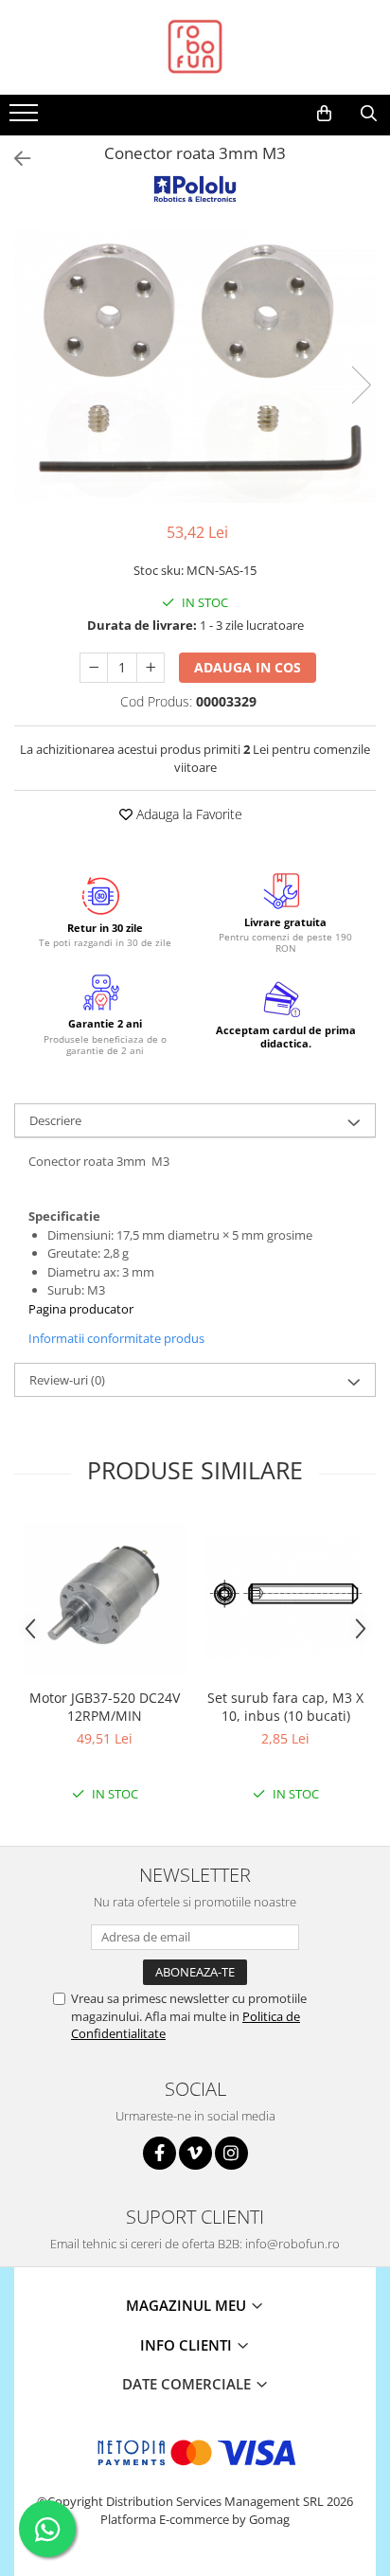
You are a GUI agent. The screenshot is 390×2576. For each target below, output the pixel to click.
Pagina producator (81, 1309)
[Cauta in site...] (369, 114)
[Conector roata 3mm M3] (195, 366)
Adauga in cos (248, 667)
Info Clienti (188, 2345)
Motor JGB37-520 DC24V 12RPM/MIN (105, 1707)
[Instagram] (231, 2153)
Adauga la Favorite (187, 814)
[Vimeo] (195, 2153)
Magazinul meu (188, 2305)
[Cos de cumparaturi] (324, 114)
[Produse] (26, 118)
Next (361, 385)
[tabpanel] (195, 366)
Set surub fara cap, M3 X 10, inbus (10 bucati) (285, 1707)
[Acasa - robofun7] (195, 47)
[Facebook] (160, 2153)
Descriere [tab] (55, 1120)
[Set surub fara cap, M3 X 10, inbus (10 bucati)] (285, 1598)
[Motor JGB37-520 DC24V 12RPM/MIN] (105, 1598)
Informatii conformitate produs (116, 1338)
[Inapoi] (14, 159)
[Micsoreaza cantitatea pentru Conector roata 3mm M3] (94, 668)
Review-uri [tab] (67, 1380)
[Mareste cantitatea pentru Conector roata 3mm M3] (151, 668)
